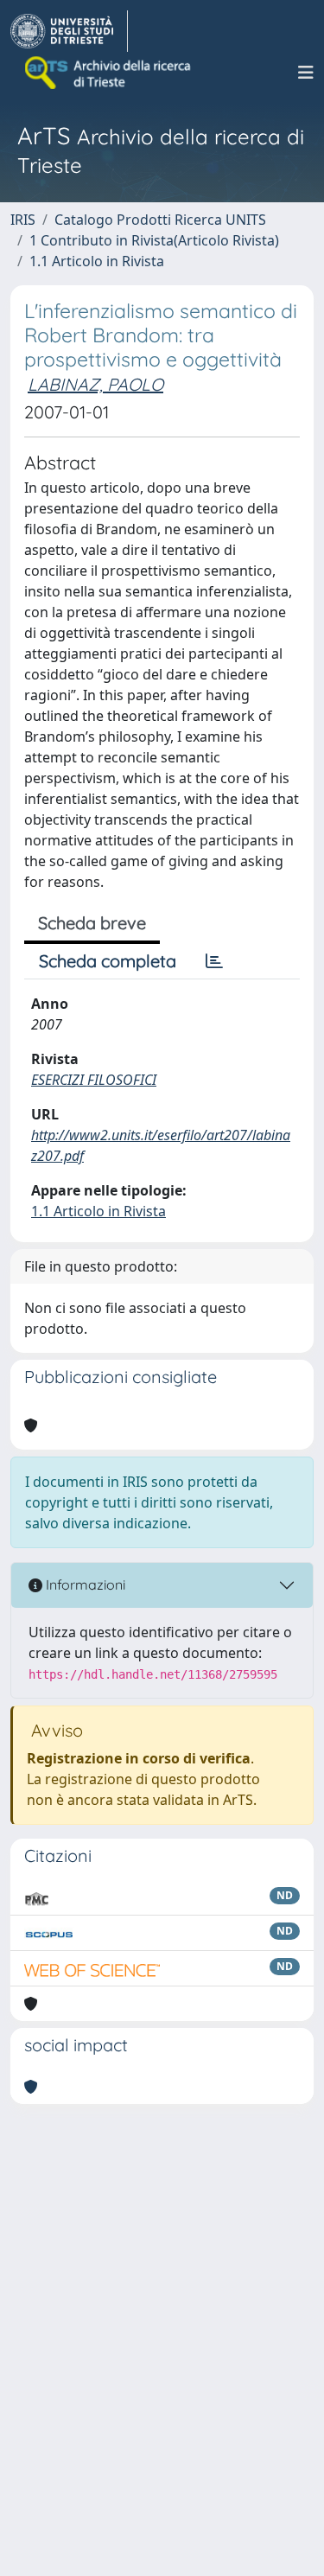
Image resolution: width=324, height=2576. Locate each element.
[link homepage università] (109, 73)
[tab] (214, 961)
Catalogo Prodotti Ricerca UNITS (160, 220)
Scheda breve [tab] (92, 923)
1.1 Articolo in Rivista (97, 261)
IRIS (23, 220)
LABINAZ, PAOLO (95, 384)
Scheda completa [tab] (108, 961)
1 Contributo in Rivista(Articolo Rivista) (154, 240)
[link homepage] (69, 31)
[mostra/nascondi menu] (306, 73)
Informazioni (84, 1584)
